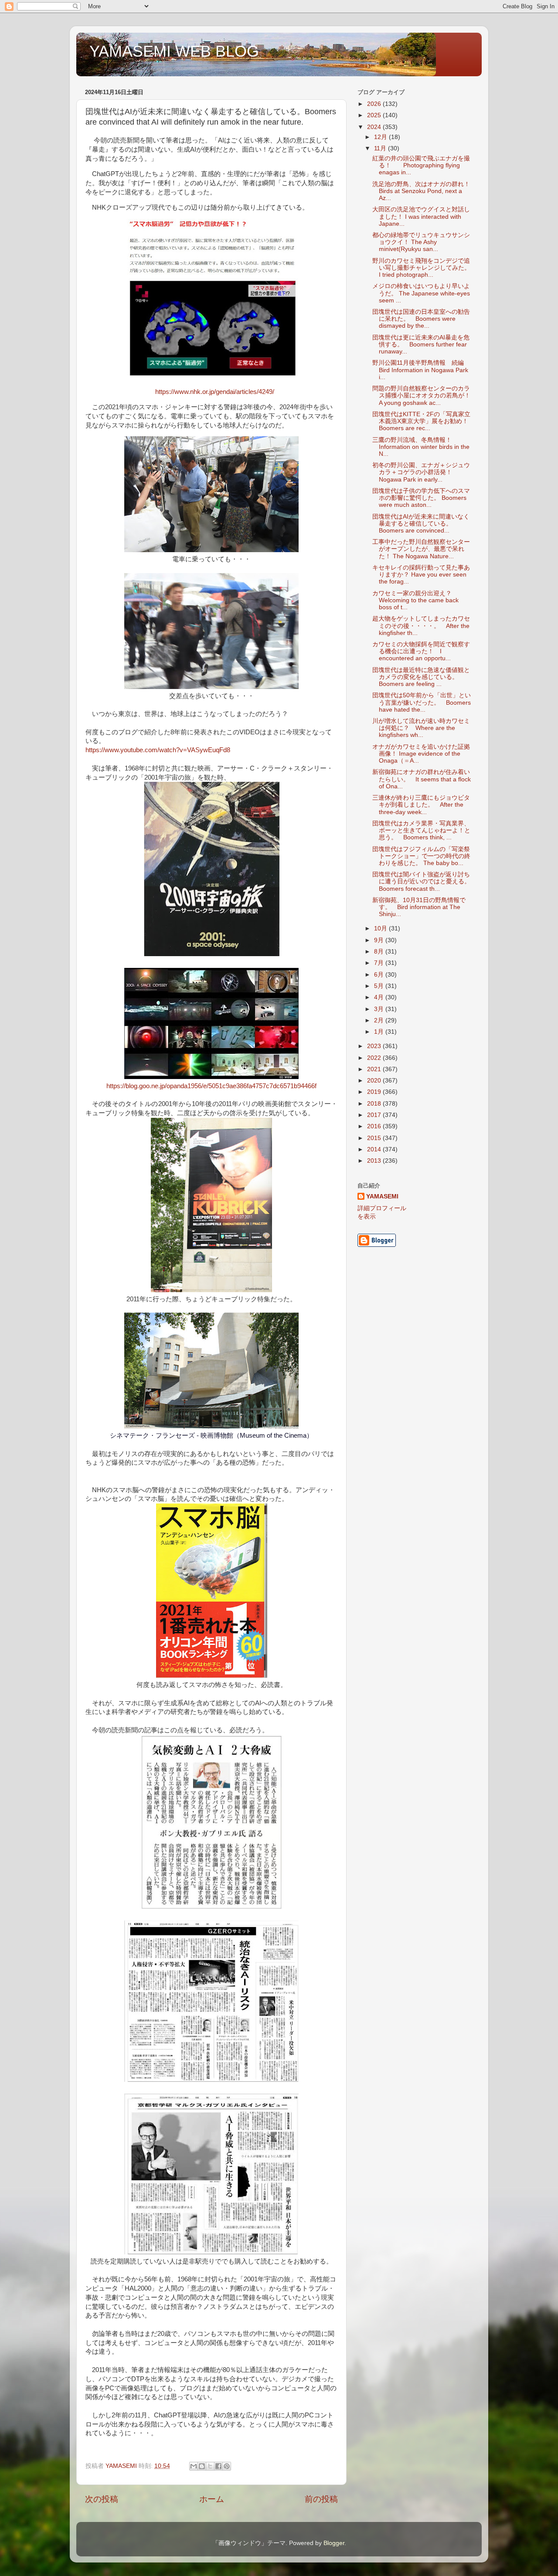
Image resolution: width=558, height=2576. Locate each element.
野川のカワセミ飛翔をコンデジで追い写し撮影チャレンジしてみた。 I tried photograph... (421, 268)
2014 (375, 1149)
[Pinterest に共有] (227, 2466)
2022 (375, 1058)
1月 (380, 1032)
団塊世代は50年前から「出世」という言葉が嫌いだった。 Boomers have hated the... (422, 702)
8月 (380, 952)
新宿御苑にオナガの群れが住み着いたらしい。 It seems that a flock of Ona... (422, 779)
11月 (381, 148)
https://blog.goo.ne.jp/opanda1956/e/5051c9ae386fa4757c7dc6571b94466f (211, 1086)
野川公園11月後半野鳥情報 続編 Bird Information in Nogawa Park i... (421, 370)
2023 (375, 1046)
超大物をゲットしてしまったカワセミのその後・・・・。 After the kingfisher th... (421, 626)
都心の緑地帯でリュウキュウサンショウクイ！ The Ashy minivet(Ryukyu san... (421, 242)
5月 (380, 986)
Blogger (334, 2543)
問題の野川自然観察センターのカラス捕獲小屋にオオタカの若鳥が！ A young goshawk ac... (424, 395)
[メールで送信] (194, 2466)
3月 (380, 1009)
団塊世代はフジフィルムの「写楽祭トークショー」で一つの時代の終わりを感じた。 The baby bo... (421, 856)
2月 (380, 1020)
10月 (381, 928)
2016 (375, 1126)
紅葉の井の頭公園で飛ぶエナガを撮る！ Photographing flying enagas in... (421, 165)
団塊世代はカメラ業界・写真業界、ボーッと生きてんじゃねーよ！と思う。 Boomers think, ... (421, 830)
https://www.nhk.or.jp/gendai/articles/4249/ (215, 392)
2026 (375, 104)
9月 (380, 940)
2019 (375, 1092)
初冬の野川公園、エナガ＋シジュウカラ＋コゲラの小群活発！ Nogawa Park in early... (421, 472)
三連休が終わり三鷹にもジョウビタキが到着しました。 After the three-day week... (421, 805)
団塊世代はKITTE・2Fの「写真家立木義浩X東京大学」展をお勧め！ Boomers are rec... (423, 421)
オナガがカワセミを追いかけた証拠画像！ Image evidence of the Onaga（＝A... (421, 754)
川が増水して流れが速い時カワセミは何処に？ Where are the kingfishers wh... (421, 728)
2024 (375, 127)
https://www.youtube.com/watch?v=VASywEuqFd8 (158, 750)
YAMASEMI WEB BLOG (174, 51)
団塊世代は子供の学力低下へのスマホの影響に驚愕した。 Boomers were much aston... (421, 498)
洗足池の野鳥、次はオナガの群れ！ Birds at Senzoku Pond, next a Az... (421, 191)
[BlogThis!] (202, 2466)
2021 (375, 1069)
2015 (375, 1138)
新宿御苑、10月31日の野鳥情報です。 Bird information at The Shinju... (419, 907)
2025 (375, 115)
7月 (380, 963)
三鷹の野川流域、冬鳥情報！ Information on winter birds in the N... (421, 447)
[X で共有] (210, 2466)
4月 (380, 997)
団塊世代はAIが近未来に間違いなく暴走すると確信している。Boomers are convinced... (421, 524)
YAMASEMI (382, 1196)
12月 (381, 137)
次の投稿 (102, 2499)
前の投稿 (321, 2499)
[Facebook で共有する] (218, 2466)
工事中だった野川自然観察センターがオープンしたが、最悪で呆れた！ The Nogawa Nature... (421, 549)
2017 (375, 1115)
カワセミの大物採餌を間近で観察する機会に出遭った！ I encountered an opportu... (421, 651)
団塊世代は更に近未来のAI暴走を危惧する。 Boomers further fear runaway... (421, 344)
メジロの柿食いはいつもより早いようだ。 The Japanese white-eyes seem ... (421, 293)
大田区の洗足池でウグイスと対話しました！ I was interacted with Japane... (421, 216)
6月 (380, 975)
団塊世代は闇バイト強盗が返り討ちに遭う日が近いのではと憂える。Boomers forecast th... (421, 881)
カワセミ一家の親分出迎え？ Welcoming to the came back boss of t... (415, 600)
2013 (375, 1161)
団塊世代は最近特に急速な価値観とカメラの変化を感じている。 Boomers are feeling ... (421, 677)
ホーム (212, 2499)
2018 (375, 1104)
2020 (375, 1081)
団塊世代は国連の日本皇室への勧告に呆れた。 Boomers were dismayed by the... (421, 319)
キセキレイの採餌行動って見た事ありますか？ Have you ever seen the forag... (421, 575)
